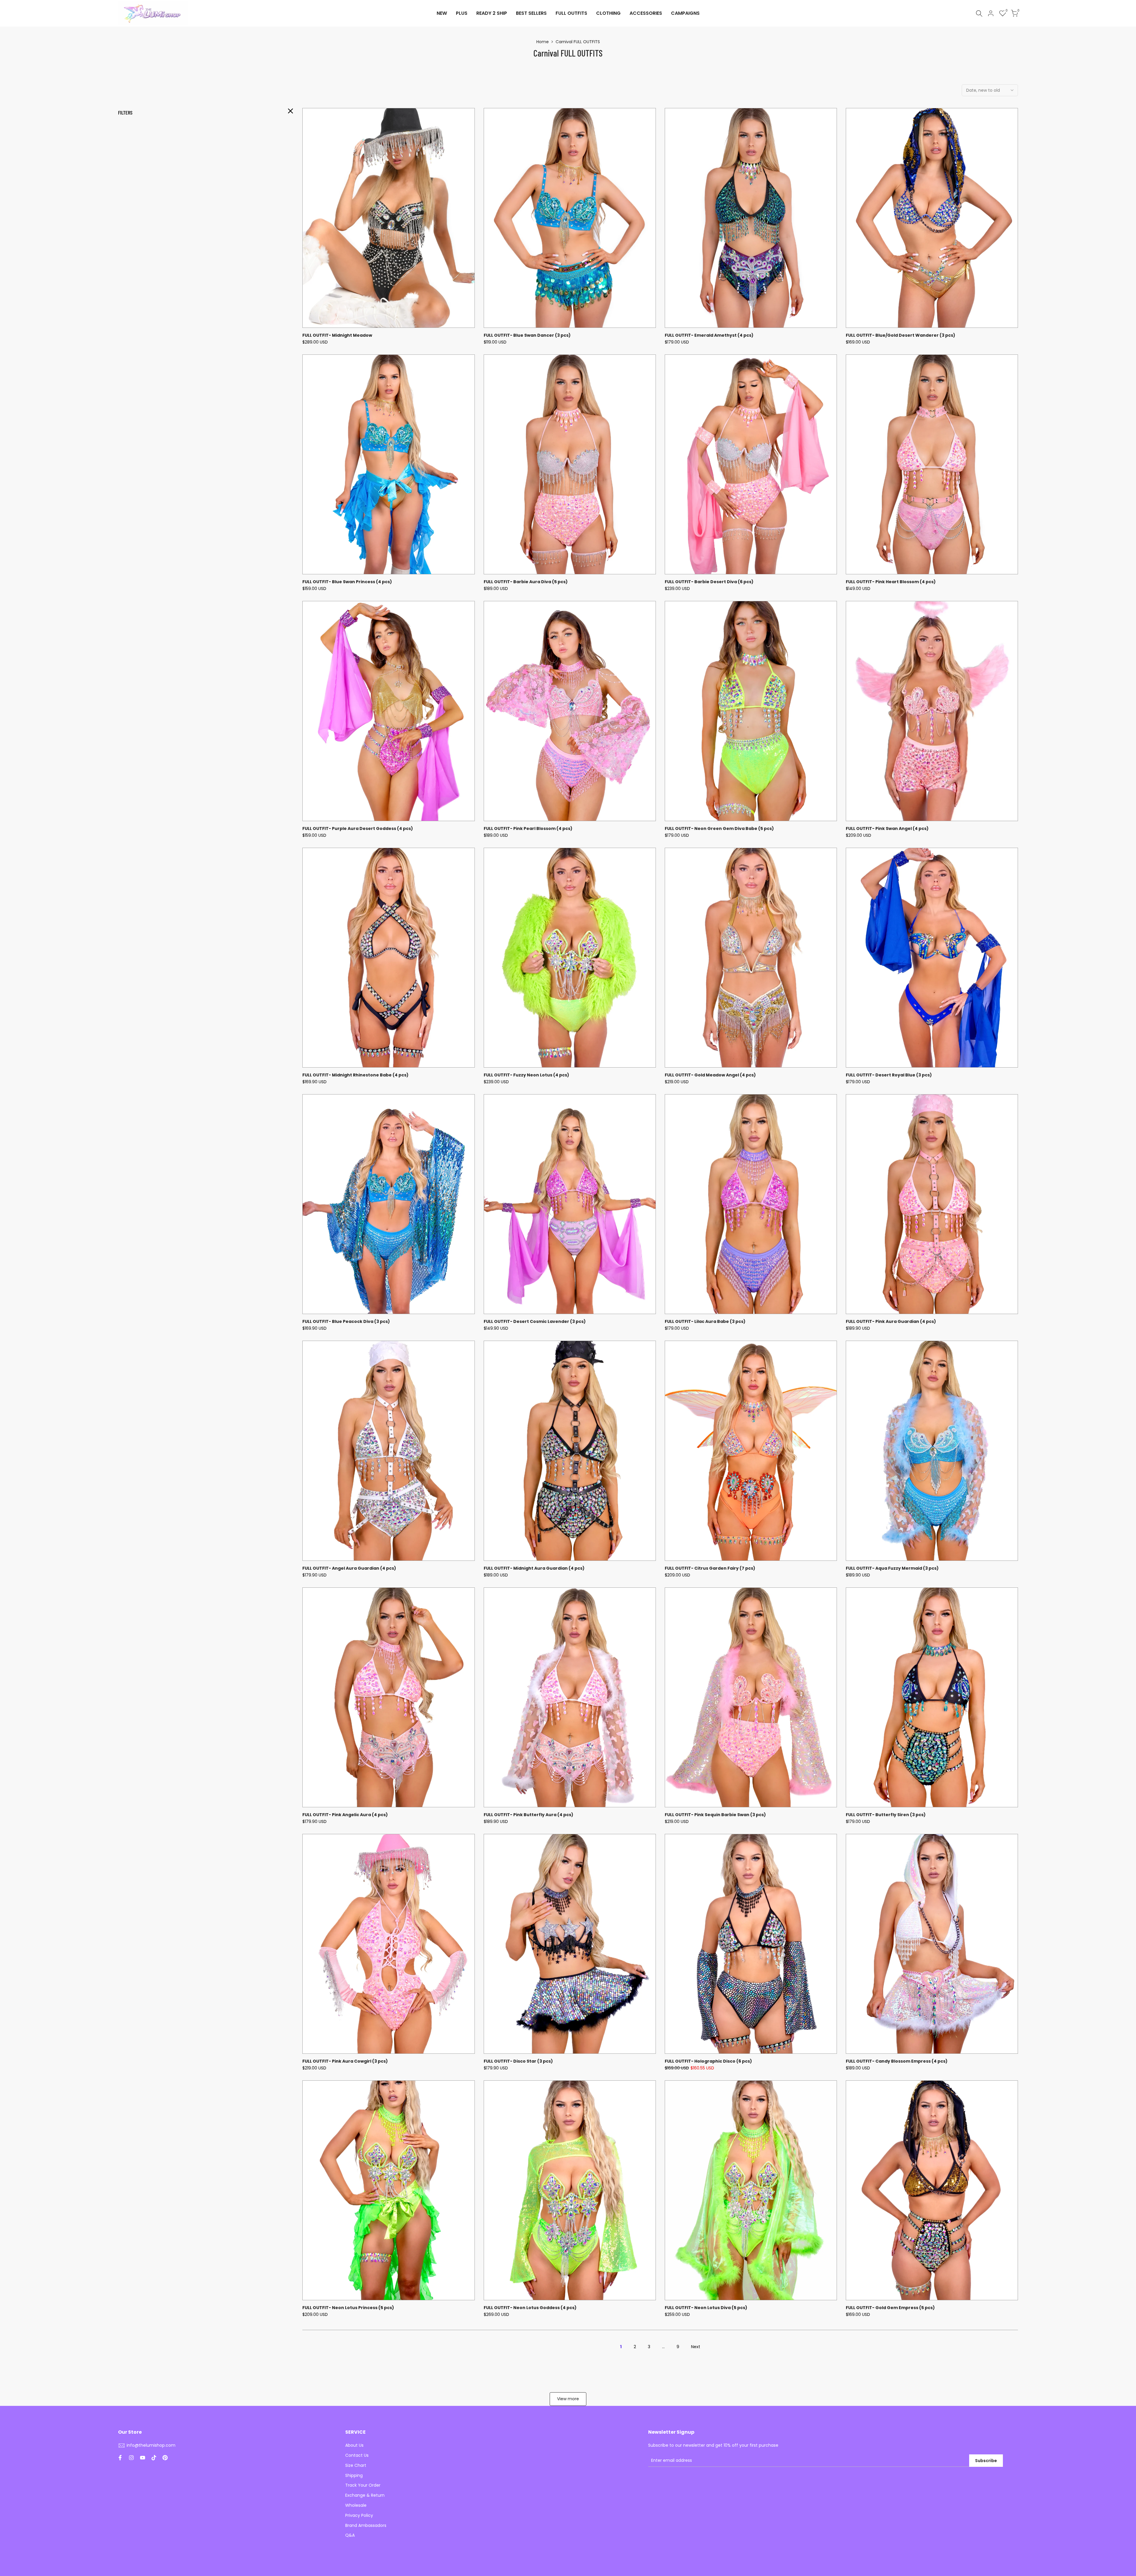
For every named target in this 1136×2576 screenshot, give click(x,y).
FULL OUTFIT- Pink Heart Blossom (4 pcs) (891, 582)
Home (543, 42)
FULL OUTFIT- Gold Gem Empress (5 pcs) (890, 2308)
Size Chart (356, 2465)
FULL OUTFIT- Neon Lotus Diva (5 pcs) (706, 2308)
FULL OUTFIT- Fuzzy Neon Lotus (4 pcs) (526, 1075)
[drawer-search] (979, 13)
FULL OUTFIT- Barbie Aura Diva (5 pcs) (526, 582)
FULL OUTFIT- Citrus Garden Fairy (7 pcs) (710, 1568)
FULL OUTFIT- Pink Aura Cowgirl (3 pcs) (345, 2061)
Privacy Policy (359, 2515)
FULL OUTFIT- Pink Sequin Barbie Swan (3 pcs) (715, 1815)
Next (696, 2347)
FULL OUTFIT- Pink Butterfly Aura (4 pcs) (529, 1815)
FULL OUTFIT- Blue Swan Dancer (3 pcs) (527, 335)
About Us (354, 2445)
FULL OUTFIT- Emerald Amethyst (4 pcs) (709, 335)
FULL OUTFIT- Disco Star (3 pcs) (518, 2061)
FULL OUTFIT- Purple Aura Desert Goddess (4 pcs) (358, 828)
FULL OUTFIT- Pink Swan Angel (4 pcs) (887, 828)
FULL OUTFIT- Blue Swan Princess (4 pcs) (347, 582)
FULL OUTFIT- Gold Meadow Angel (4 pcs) (710, 1075)
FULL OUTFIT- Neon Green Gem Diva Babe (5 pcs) (719, 828)
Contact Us (357, 2455)
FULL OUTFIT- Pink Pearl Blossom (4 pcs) (528, 828)
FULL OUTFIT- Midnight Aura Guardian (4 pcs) (534, 1568)
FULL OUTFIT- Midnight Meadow (337, 335)
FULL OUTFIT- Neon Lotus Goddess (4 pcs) (530, 2308)
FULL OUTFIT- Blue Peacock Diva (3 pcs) (346, 1321)
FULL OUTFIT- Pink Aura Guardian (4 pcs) (891, 1321)
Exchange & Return (365, 2495)
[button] (469, 118)
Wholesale (356, 2505)
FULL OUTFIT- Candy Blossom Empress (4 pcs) (897, 2061)
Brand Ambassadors (366, 2525)
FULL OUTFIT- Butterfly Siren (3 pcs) (886, 1815)
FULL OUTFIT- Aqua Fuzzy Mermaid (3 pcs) (892, 1568)
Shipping (354, 2475)
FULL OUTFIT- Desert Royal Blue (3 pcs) (889, 1075)
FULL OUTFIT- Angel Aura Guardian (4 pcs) (349, 1568)
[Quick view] (469, 142)
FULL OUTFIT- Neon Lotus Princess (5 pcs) (348, 2308)
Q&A (350, 2535)
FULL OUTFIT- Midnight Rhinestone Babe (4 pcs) (355, 1075)
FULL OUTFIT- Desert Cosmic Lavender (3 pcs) (535, 1321)
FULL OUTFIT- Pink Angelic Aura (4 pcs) (345, 1815)
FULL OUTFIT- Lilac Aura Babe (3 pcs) (705, 1321)
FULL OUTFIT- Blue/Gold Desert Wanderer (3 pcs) (901, 335)
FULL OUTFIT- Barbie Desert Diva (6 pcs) (709, 582)
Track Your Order (363, 2485)
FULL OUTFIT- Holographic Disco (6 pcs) (708, 2061)
